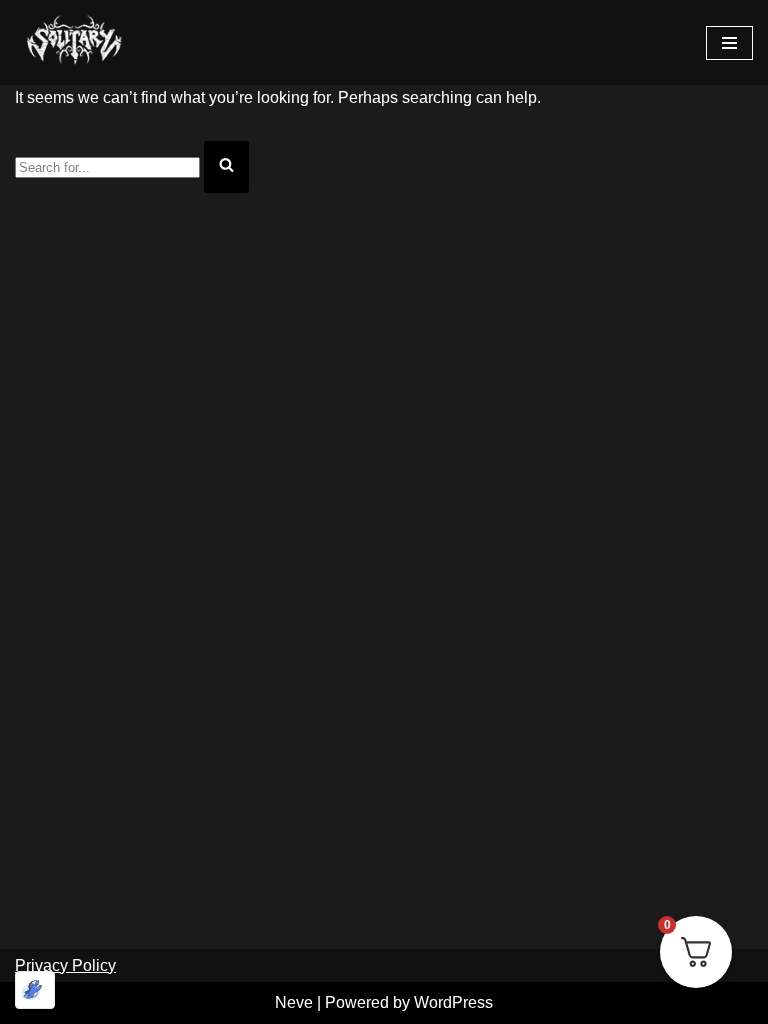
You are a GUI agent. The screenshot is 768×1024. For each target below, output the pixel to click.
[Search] (226, 167)
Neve (294, 1002)
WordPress (453, 1002)
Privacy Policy (65, 965)
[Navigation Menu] (729, 43)
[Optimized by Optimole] (35, 990)
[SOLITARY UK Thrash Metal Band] (75, 42)
